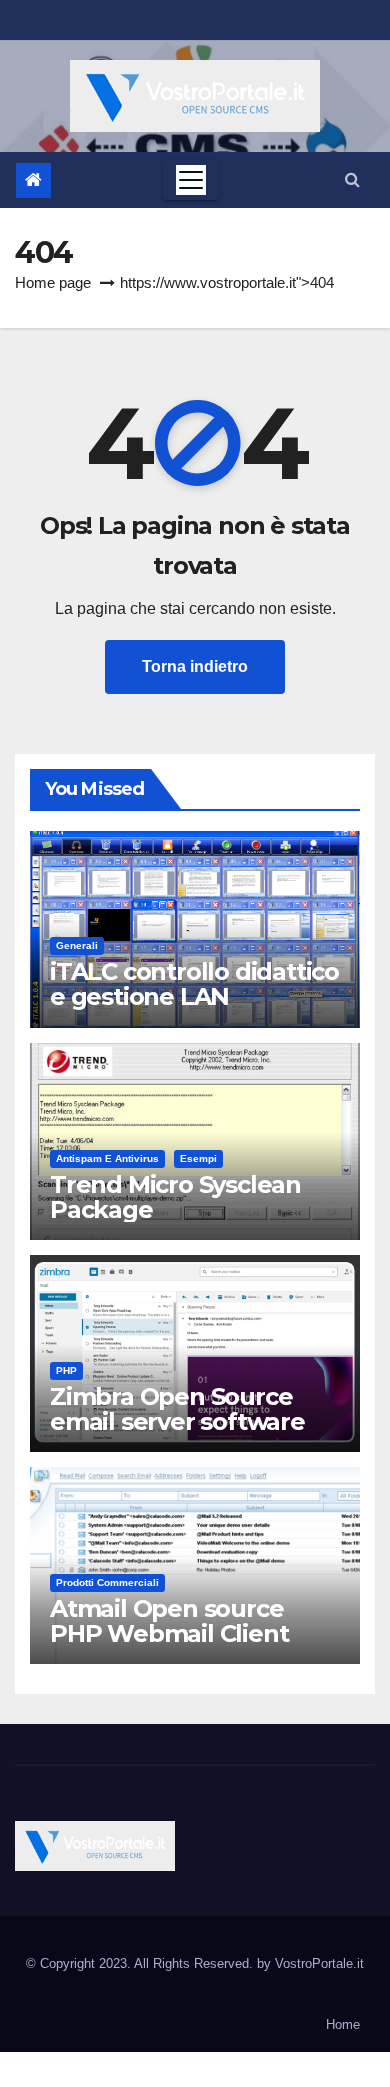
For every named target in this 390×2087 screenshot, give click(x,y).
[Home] (33, 180)
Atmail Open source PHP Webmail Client (169, 1621)
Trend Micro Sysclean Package (175, 1197)
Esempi (198, 1158)
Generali (77, 945)
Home (343, 2024)
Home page (53, 282)
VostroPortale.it (319, 1963)
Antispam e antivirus (107, 1158)
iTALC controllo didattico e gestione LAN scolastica (194, 996)
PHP (66, 1370)
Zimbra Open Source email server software (177, 1409)
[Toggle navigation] (191, 180)
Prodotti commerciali (107, 1582)
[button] (352, 179)
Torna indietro (195, 666)
